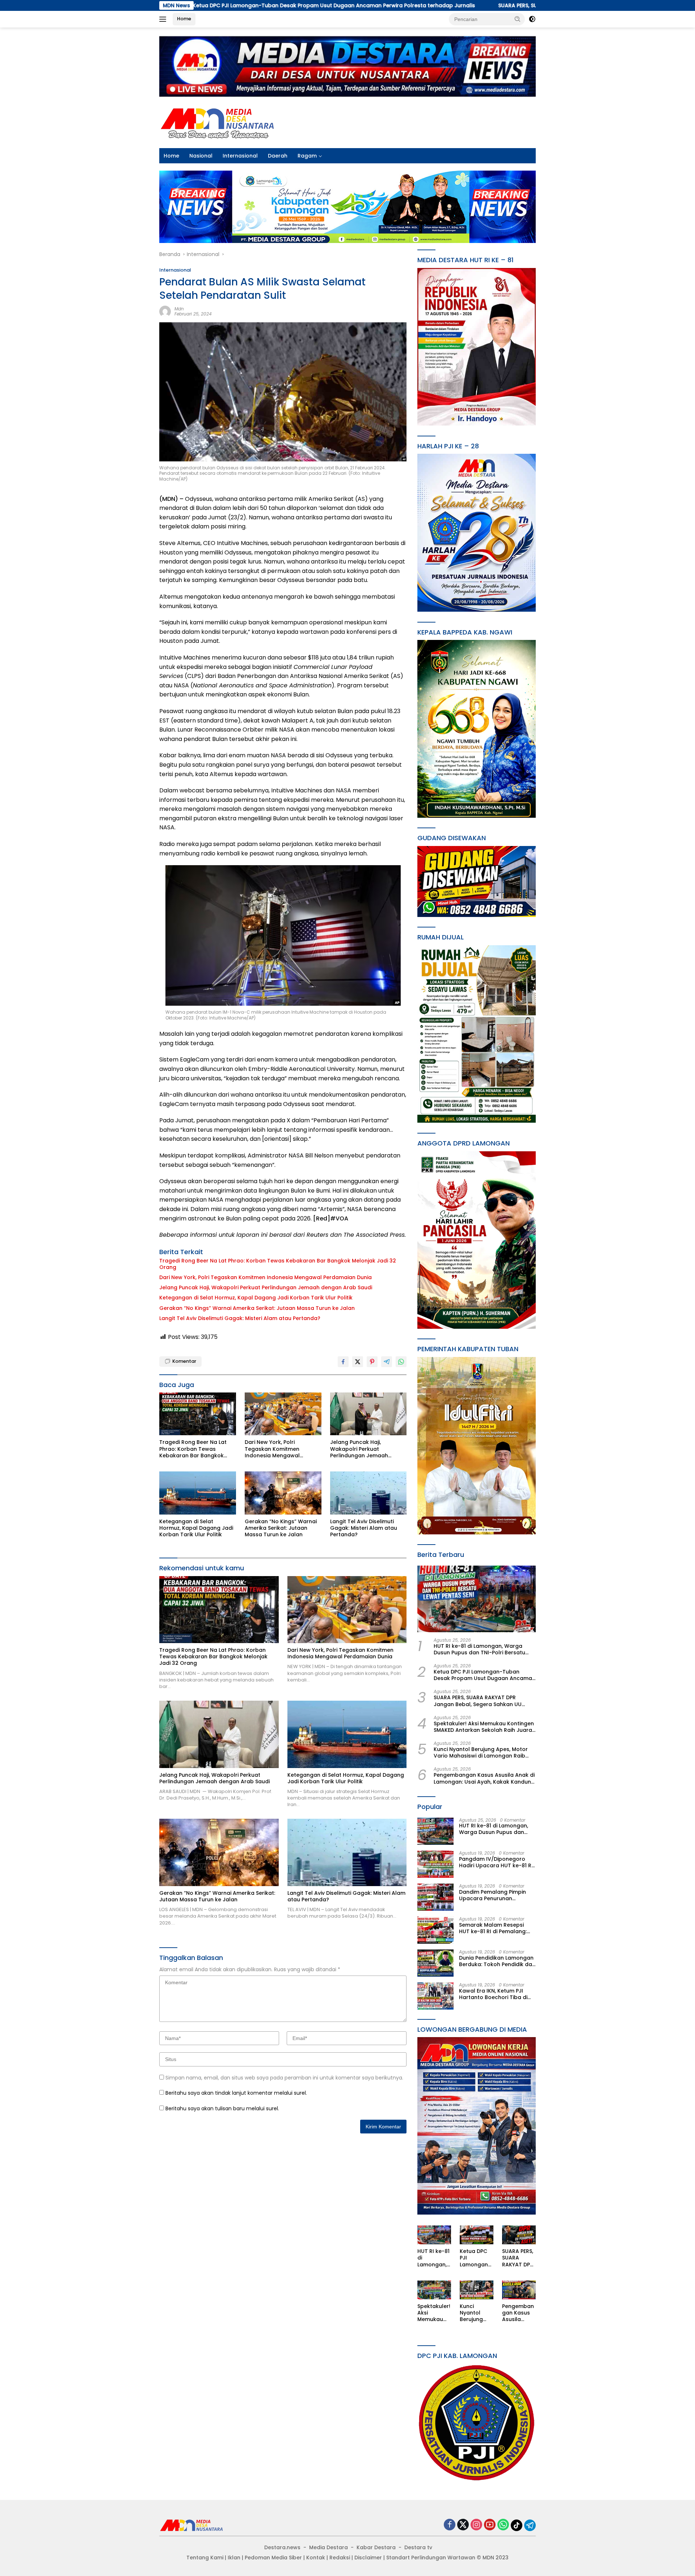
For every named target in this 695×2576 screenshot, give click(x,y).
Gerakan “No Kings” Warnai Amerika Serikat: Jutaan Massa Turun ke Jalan (257, 1308)
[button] (518, 19)
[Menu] (164, 19)
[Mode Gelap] (532, 19)
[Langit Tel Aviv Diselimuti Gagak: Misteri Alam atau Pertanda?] (368, 1493)
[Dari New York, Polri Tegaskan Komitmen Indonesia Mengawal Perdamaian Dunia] (283, 1414)
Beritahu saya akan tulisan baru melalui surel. (222, 2108)
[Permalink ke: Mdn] (165, 311)
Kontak (316, 2558)
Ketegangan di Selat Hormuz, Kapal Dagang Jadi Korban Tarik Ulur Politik (256, 1298)
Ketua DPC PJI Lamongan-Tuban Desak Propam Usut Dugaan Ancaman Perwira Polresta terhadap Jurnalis (485, 1675)
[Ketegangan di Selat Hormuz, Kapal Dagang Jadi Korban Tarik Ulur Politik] (198, 1493)
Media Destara (328, 2547)
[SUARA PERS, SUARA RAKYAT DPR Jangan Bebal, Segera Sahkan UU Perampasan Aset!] (519, 2235)
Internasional (240, 156)
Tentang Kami (205, 2558)
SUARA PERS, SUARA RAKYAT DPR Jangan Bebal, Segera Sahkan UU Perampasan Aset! (427, 5)
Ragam (307, 156)
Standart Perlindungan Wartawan (431, 2558)
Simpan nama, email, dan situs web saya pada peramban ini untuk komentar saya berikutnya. (284, 2078)
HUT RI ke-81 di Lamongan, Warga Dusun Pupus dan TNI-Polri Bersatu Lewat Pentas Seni (479, 1649)
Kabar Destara (376, 2547)
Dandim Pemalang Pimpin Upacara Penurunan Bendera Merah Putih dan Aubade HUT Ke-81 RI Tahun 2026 (496, 1895)
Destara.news (282, 2547)
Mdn (179, 309)
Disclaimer (368, 2558)
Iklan (234, 2558)
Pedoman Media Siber (273, 2558)
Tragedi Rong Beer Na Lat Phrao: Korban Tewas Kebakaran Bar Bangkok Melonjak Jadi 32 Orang (278, 1264)
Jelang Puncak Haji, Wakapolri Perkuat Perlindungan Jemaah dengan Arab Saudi (266, 1287)
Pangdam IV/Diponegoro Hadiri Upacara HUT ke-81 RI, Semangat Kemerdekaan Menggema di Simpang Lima (496, 1862)
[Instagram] (476, 2525)
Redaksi (340, 2558)
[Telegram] (530, 2525)
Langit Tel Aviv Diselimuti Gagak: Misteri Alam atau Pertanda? (240, 1318)
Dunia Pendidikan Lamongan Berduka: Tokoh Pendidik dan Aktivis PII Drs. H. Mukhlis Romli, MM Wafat (497, 1961)
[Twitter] (463, 2525)
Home (184, 19)
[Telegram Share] (387, 1362)
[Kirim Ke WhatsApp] (401, 1362)
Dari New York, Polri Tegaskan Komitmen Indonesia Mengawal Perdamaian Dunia (266, 1277)
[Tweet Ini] (358, 1362)
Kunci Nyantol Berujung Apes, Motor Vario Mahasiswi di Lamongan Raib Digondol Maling (481, 1753)
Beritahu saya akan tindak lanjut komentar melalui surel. (236, 2093)
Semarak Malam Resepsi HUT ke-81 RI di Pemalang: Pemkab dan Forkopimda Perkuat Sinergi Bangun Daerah (493, 1928)
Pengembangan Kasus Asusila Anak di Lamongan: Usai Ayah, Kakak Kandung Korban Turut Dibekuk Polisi (484, 1779)
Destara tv (418, 2547)
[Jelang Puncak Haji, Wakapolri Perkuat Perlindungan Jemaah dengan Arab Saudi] (368, 1414)
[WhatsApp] (503, 2525)
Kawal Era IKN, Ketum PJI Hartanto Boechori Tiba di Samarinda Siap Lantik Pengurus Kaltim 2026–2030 (496, 1994)
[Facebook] (450, 2525)
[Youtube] (490, 2525)
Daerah (278, 156)
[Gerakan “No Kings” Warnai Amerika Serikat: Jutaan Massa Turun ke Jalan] (283, 1493)
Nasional (201, 156)
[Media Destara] (218, 122)
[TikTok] (517, 2525)
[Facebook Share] (343, 1362)
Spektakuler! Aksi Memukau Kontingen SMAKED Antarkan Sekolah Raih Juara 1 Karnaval (485, 1727)
